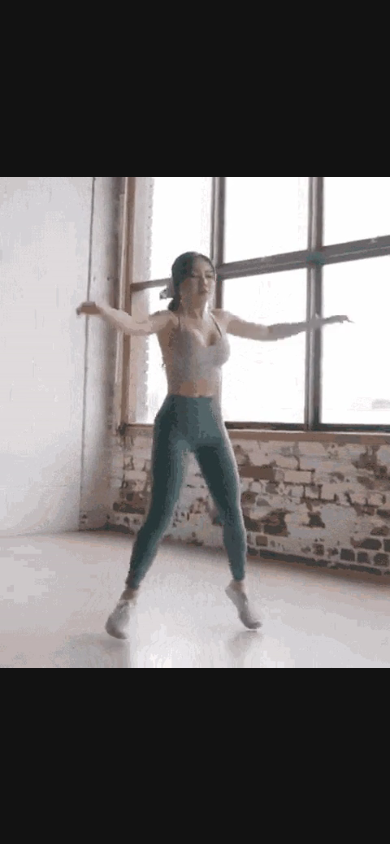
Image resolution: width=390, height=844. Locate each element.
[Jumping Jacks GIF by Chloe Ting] (195, 422)
